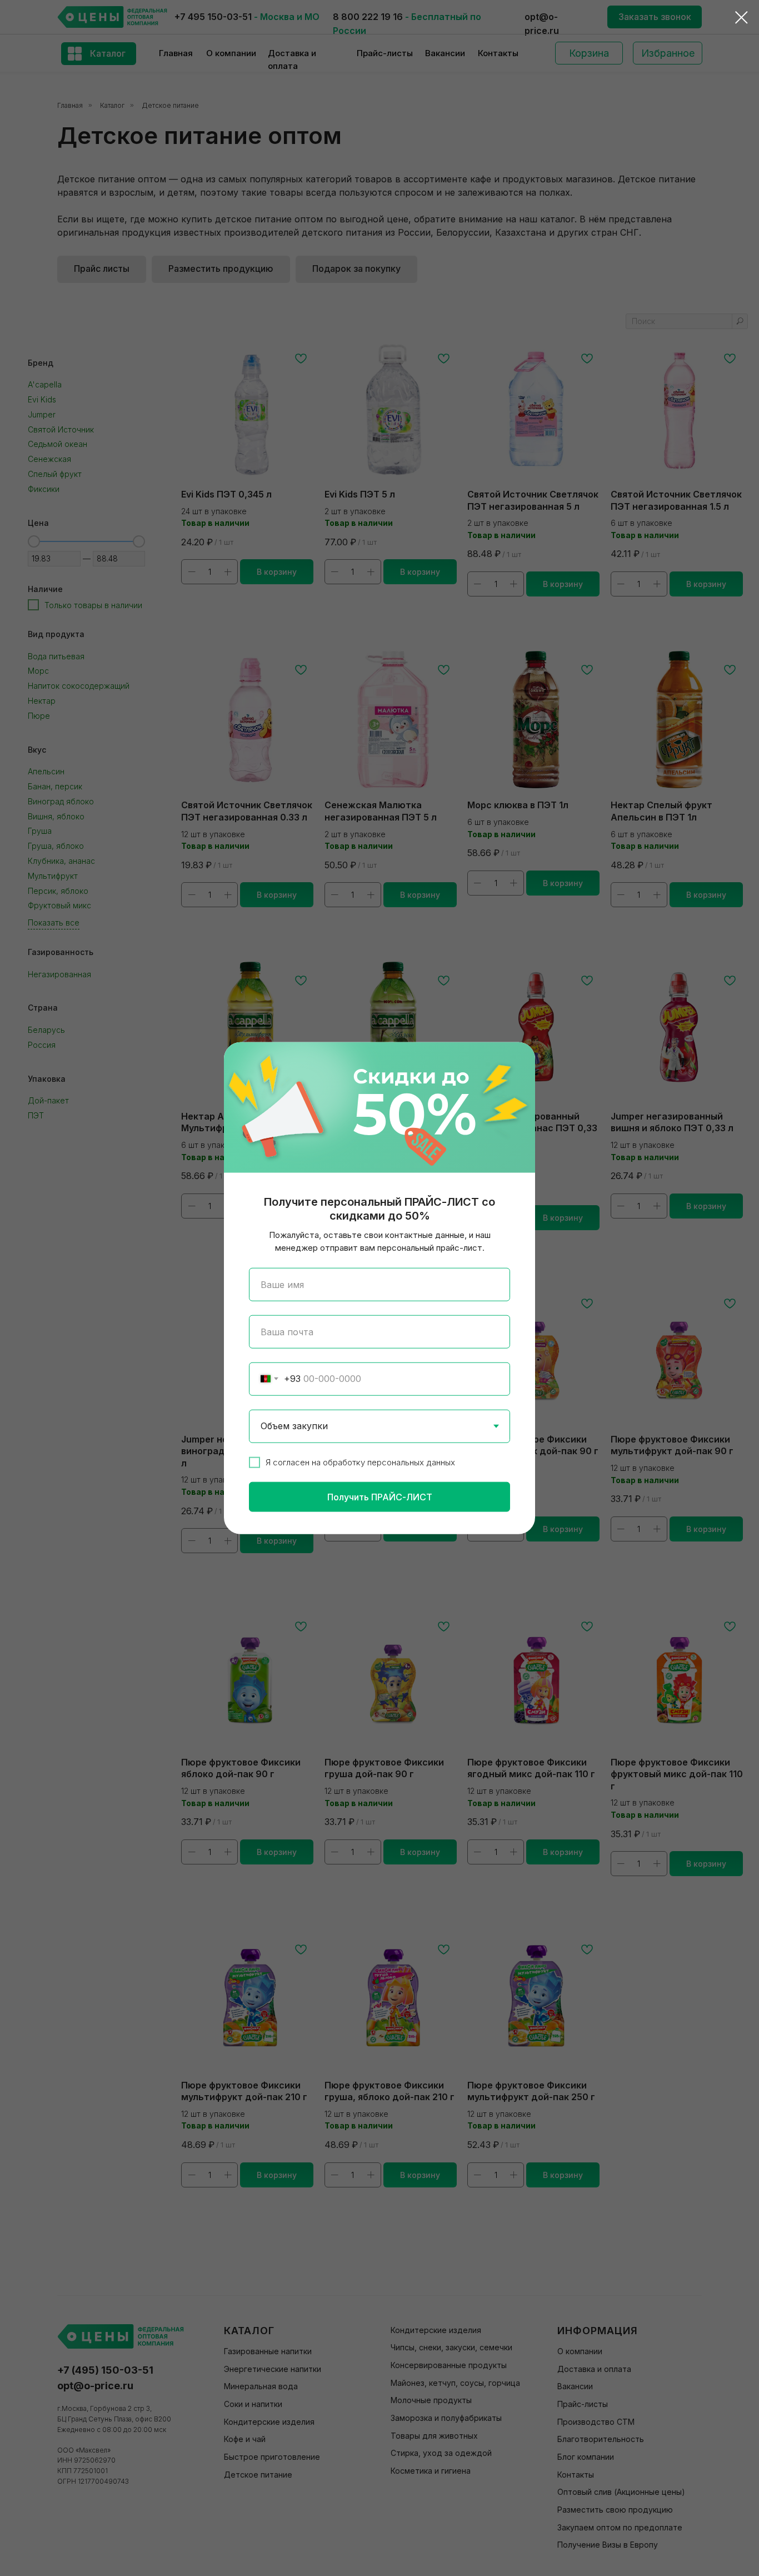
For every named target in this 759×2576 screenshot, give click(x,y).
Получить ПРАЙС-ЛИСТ (380, 1496)
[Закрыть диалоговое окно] (741, 18)
